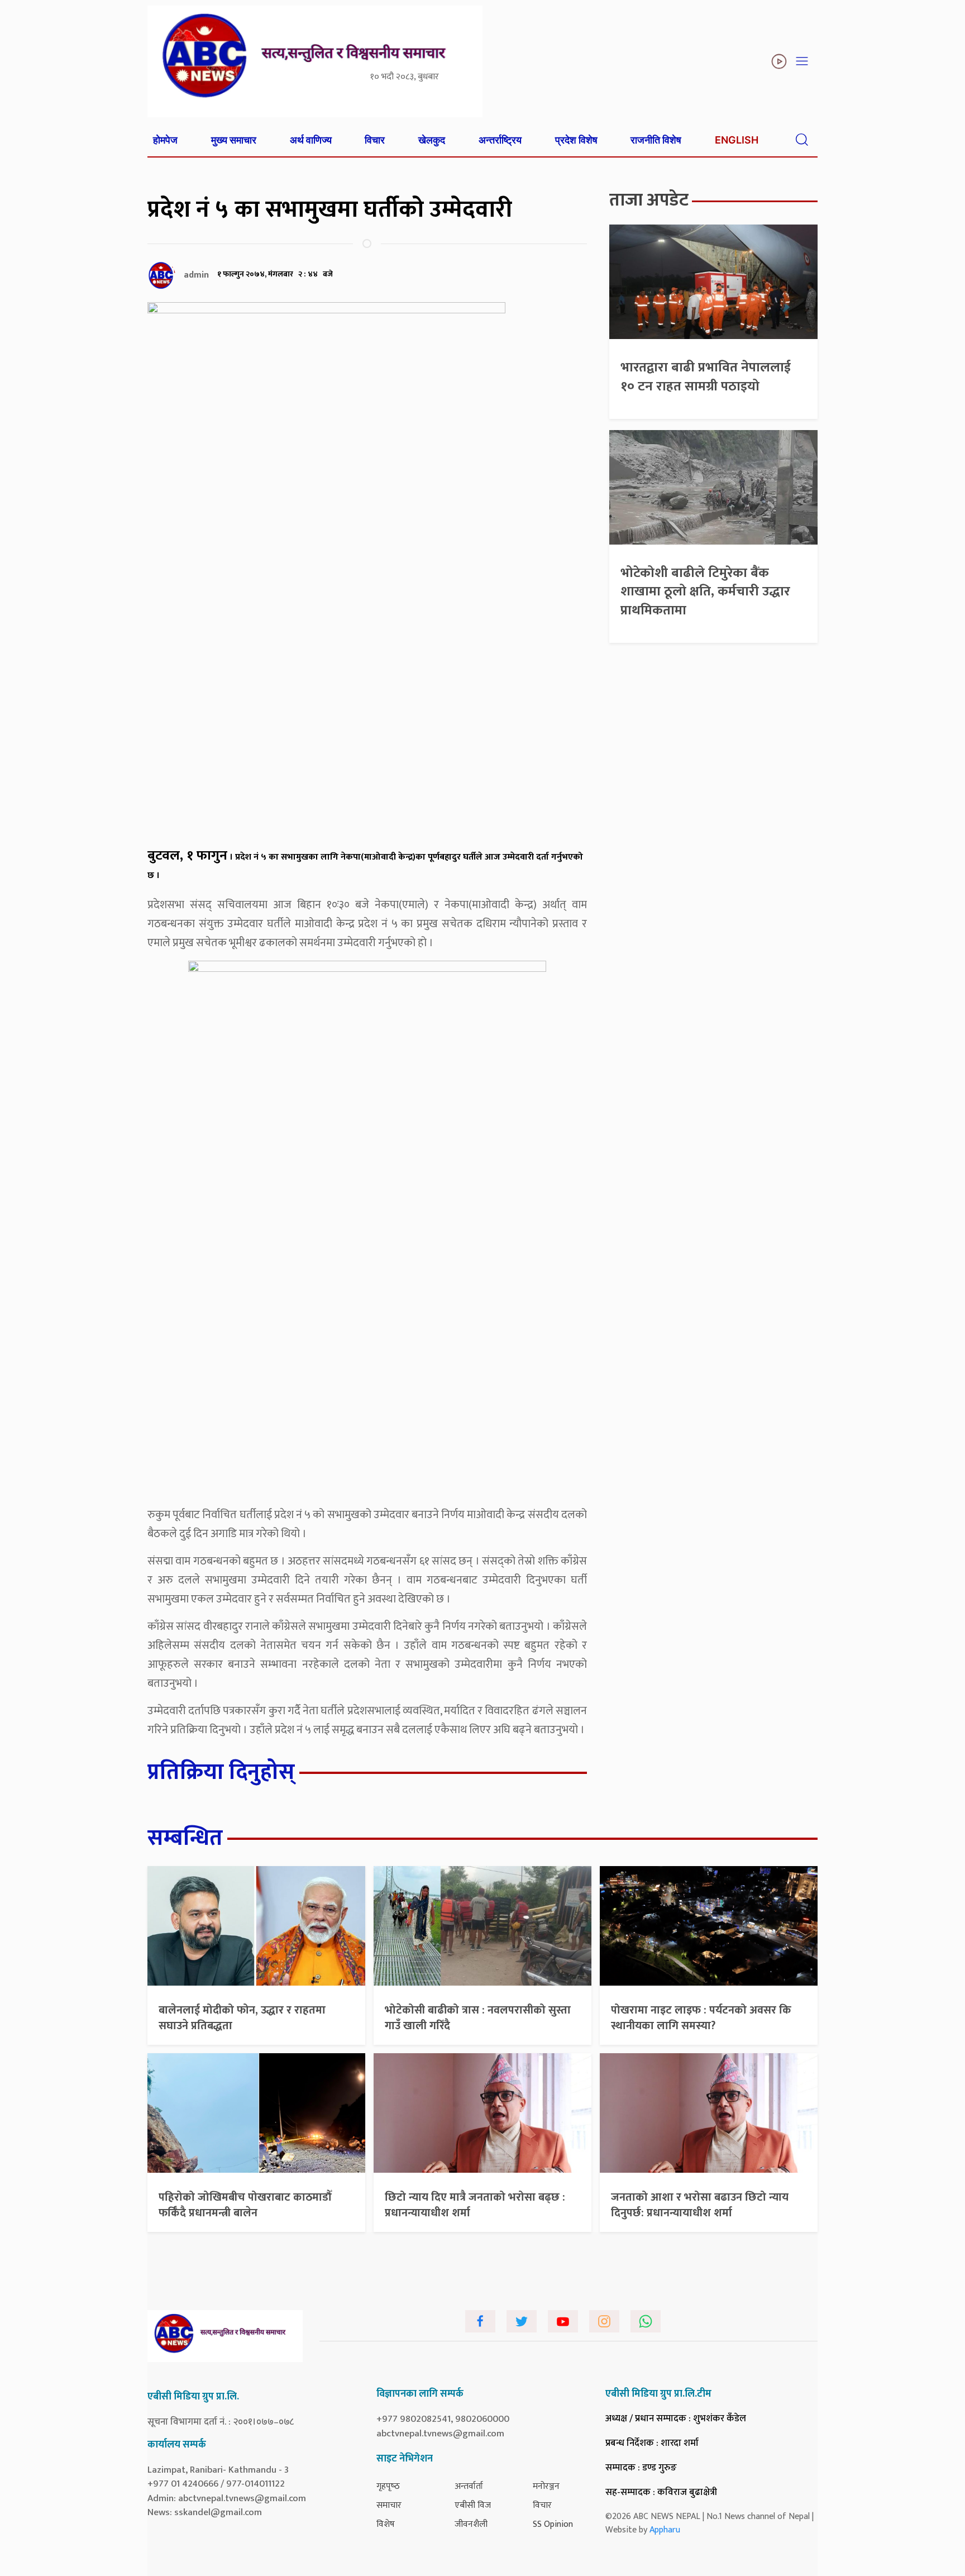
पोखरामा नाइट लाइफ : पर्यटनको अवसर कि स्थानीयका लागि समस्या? (701, 2018)
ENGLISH (737, 140)
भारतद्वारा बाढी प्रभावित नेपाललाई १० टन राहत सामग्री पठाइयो (706, 377)
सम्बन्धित (185, 1838)
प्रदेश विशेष (576, 140)
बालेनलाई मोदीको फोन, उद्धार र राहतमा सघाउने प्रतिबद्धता (242, 2018)
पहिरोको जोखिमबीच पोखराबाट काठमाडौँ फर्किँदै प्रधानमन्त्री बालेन (245, 2205)
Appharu (665, 2530)
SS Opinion (553, 2524)
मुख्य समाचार (234, 140)
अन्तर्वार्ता (469, 2486)
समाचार (389, 2505)
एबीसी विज (473, 2505)
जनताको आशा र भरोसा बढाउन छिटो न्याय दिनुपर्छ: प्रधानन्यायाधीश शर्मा (700, 2205)
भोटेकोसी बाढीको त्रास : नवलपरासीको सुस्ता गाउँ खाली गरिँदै (478, 2018)
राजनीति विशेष (656, 140)
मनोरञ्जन (546, 2486)
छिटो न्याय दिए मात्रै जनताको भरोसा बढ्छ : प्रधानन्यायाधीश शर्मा (475, 2205)
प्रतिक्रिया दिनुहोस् (221, 1772)
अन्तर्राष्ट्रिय (500, 140)
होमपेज (165, 140)
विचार (375, 140)
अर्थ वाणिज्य (311, 140)
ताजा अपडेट (649, 200)
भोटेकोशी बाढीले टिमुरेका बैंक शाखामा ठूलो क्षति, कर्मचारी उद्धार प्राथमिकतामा (705, 592)
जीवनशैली (471, 2524)
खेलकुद (432, 140)
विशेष (386, 2524)
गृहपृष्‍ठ (388, 2486)
